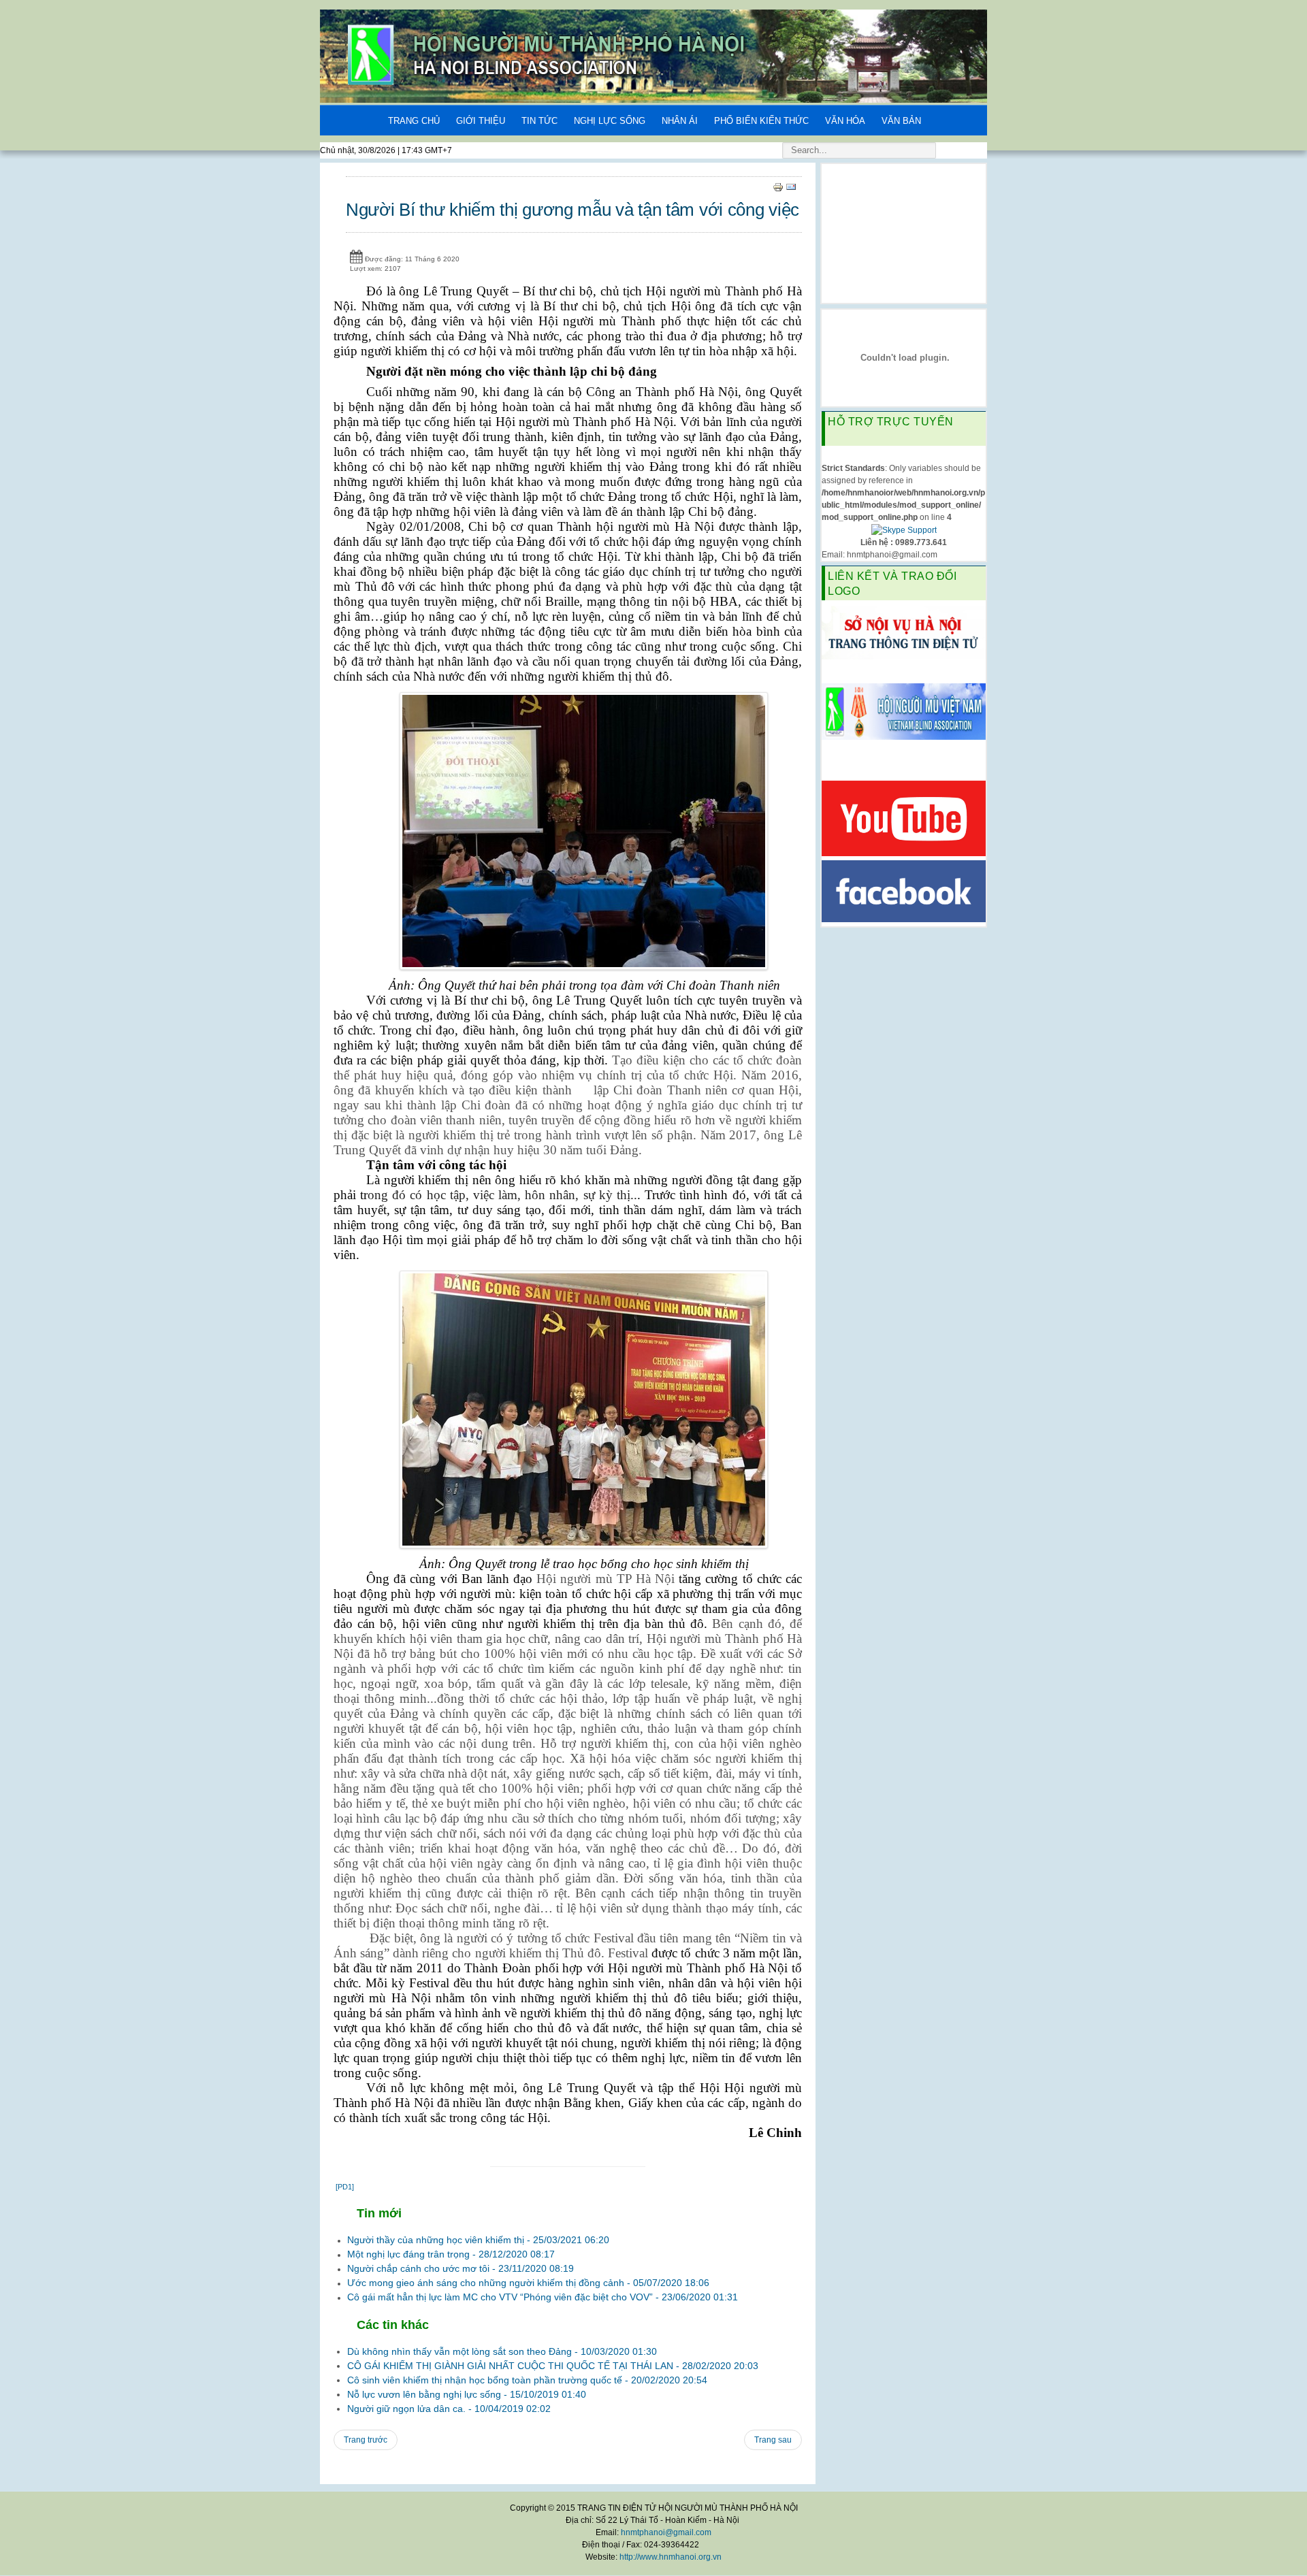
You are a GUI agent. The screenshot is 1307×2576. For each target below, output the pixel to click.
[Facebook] (904, 890)
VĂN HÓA (845, 121)
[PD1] (345, 2187)
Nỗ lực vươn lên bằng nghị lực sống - (467, 2394)
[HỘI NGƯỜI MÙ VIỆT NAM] (904, 711)
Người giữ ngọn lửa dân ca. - (449, 2409)
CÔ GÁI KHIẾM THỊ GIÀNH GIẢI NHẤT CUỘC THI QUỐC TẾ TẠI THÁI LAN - (553, 2366)
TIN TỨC (539, 121)
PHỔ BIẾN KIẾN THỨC (761, 121)
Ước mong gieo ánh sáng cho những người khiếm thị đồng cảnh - (528, 2283)
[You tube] (904, 817)
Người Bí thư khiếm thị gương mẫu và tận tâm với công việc (572, 210)
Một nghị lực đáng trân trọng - (451, 2254)
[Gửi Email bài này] (791, 186)
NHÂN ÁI (680, 121)
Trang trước (366, 2440)
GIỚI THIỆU (481, 121)
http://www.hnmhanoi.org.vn (671, 2557)
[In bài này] (778, 186)
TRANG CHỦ (414, 121)
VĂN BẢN (901, 121)
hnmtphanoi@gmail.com (666, 2532)
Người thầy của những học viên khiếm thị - (478, 2240)
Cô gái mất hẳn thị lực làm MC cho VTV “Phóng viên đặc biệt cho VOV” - (543, 2297)
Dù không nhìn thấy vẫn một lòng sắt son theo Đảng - (502, 2351)
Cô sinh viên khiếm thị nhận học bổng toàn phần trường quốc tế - (527, 2380)
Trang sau (773, 2440)
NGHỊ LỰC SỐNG (610, 121)
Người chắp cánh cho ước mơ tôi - (461, 2268)
